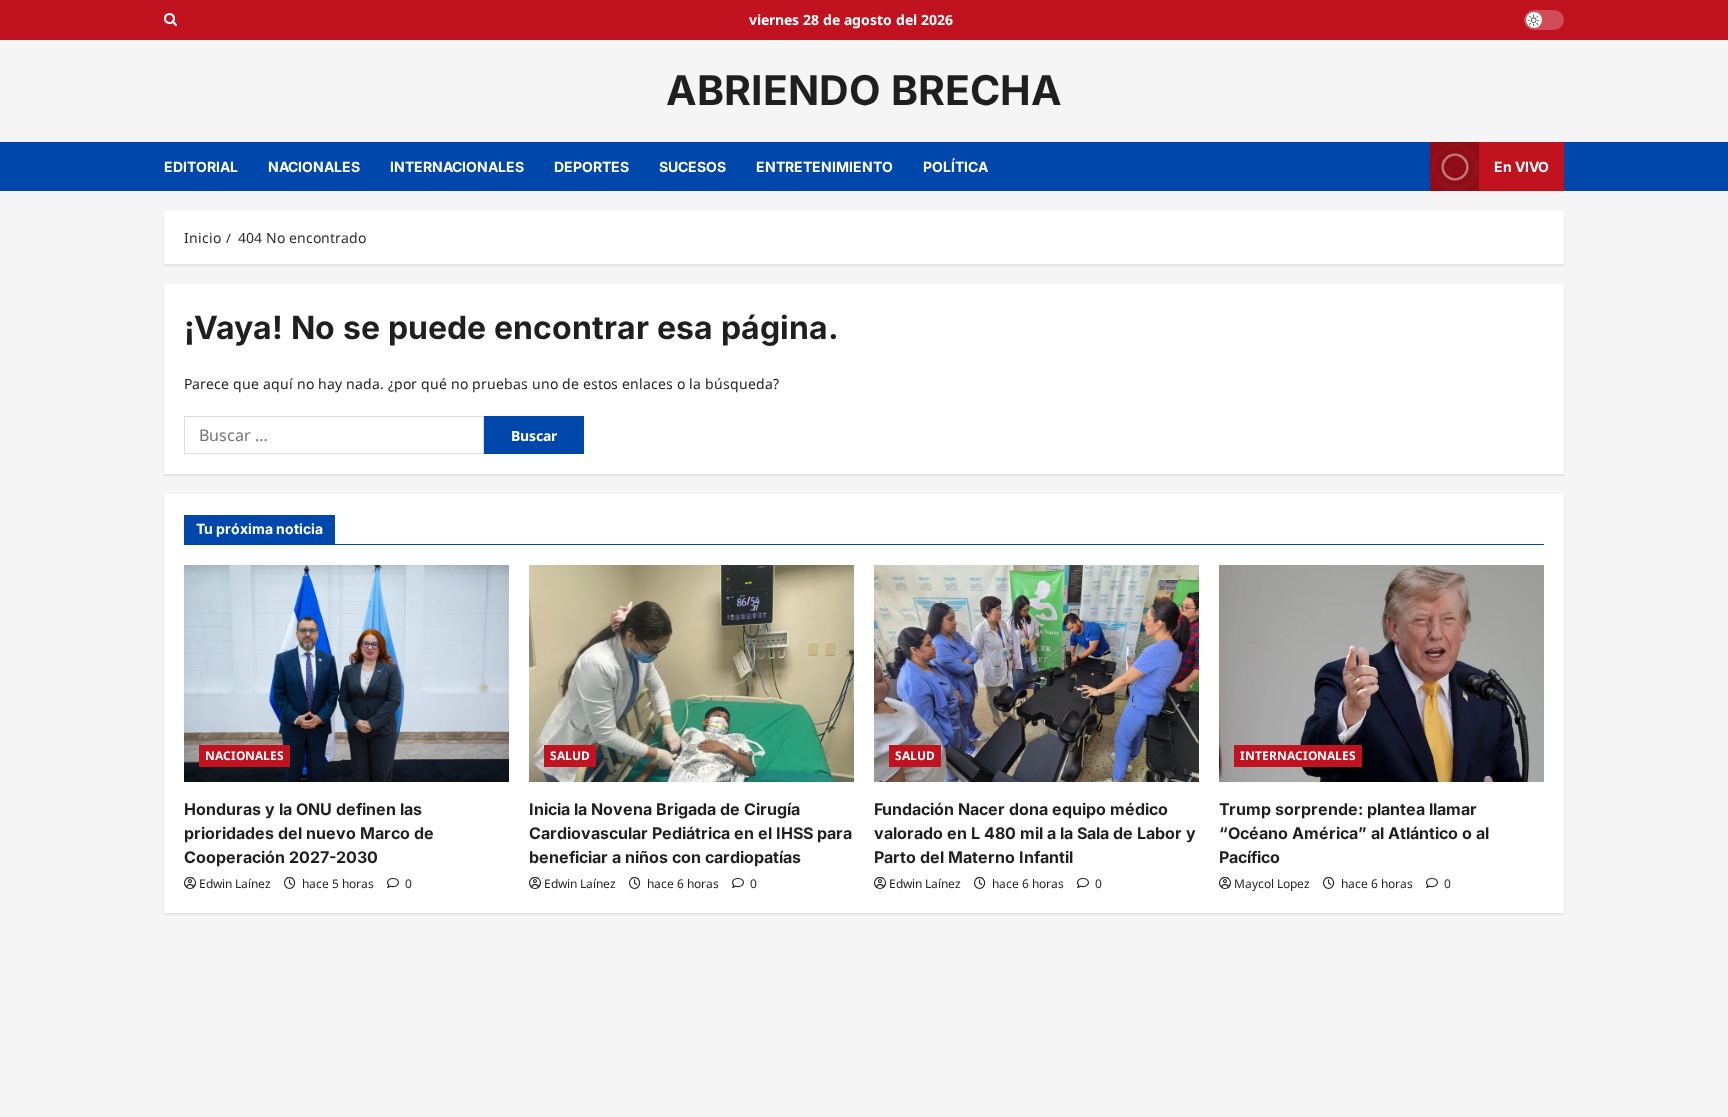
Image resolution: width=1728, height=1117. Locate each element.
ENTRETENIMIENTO (824, 166)
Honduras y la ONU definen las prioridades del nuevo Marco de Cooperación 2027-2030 (309, 833)
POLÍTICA (955, 166)
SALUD (570, 755)
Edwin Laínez (235, 883)
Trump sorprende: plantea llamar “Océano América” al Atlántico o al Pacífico (1354, 833)
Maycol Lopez (1272, 883)
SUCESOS (692, 166)
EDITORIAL (201, 166)
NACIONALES (314, 166)
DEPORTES (591, 166)
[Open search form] (170, 20)
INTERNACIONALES (457, 166)
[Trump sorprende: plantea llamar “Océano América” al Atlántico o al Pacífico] (1381, 673)
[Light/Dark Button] (1544, 20)
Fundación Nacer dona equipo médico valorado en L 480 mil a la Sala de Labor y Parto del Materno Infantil (1035, 833)
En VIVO (1521, 165)
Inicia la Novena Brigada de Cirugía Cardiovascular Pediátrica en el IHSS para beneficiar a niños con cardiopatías (690, 833)
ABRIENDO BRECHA (864, 90)
